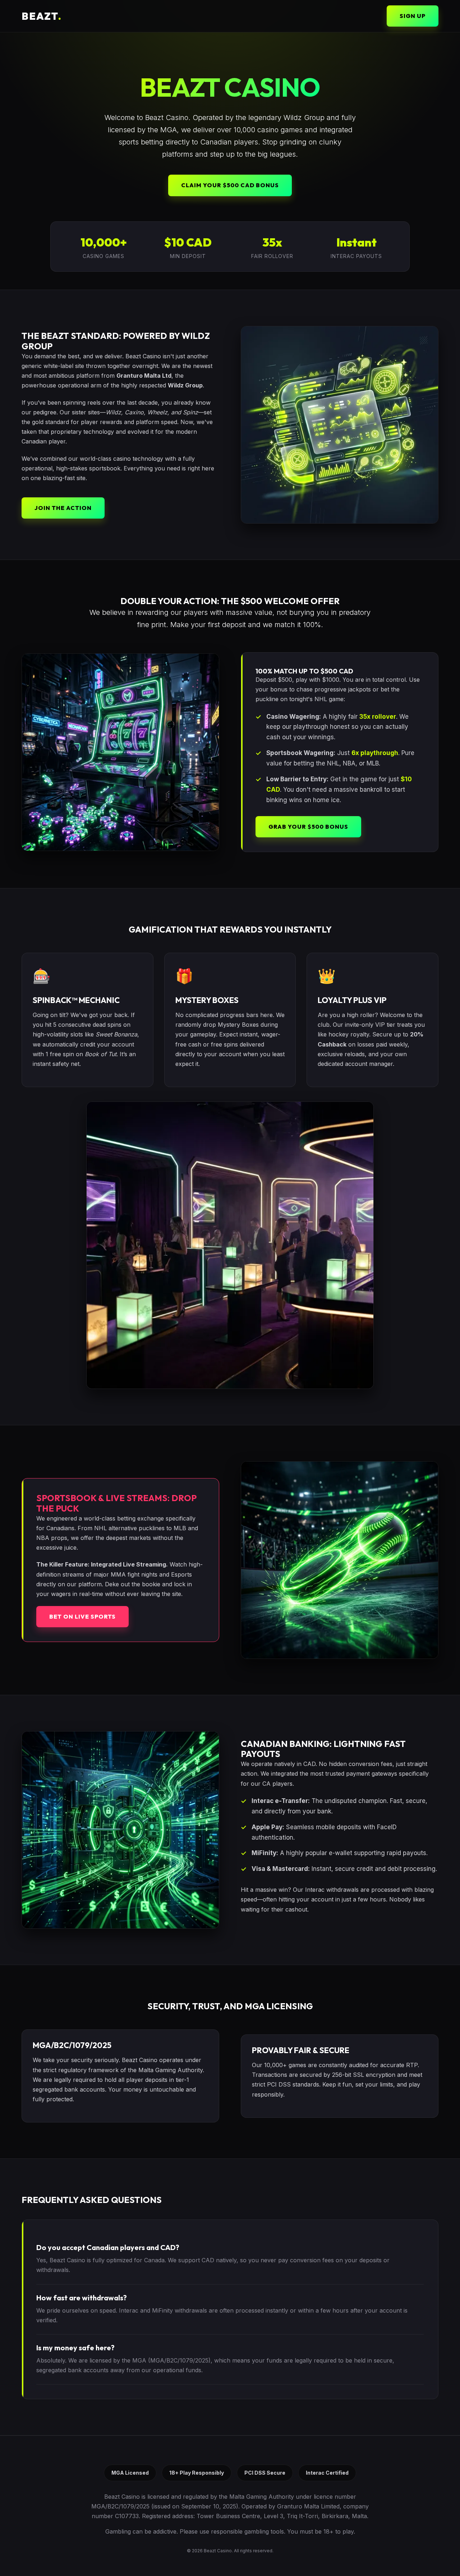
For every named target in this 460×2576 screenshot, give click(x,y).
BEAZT (42, 16)
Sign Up (413, 16)
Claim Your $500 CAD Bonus (230, 185)
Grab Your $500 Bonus (308, 827)
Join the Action (63, 508)
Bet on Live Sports (82, 1616)
